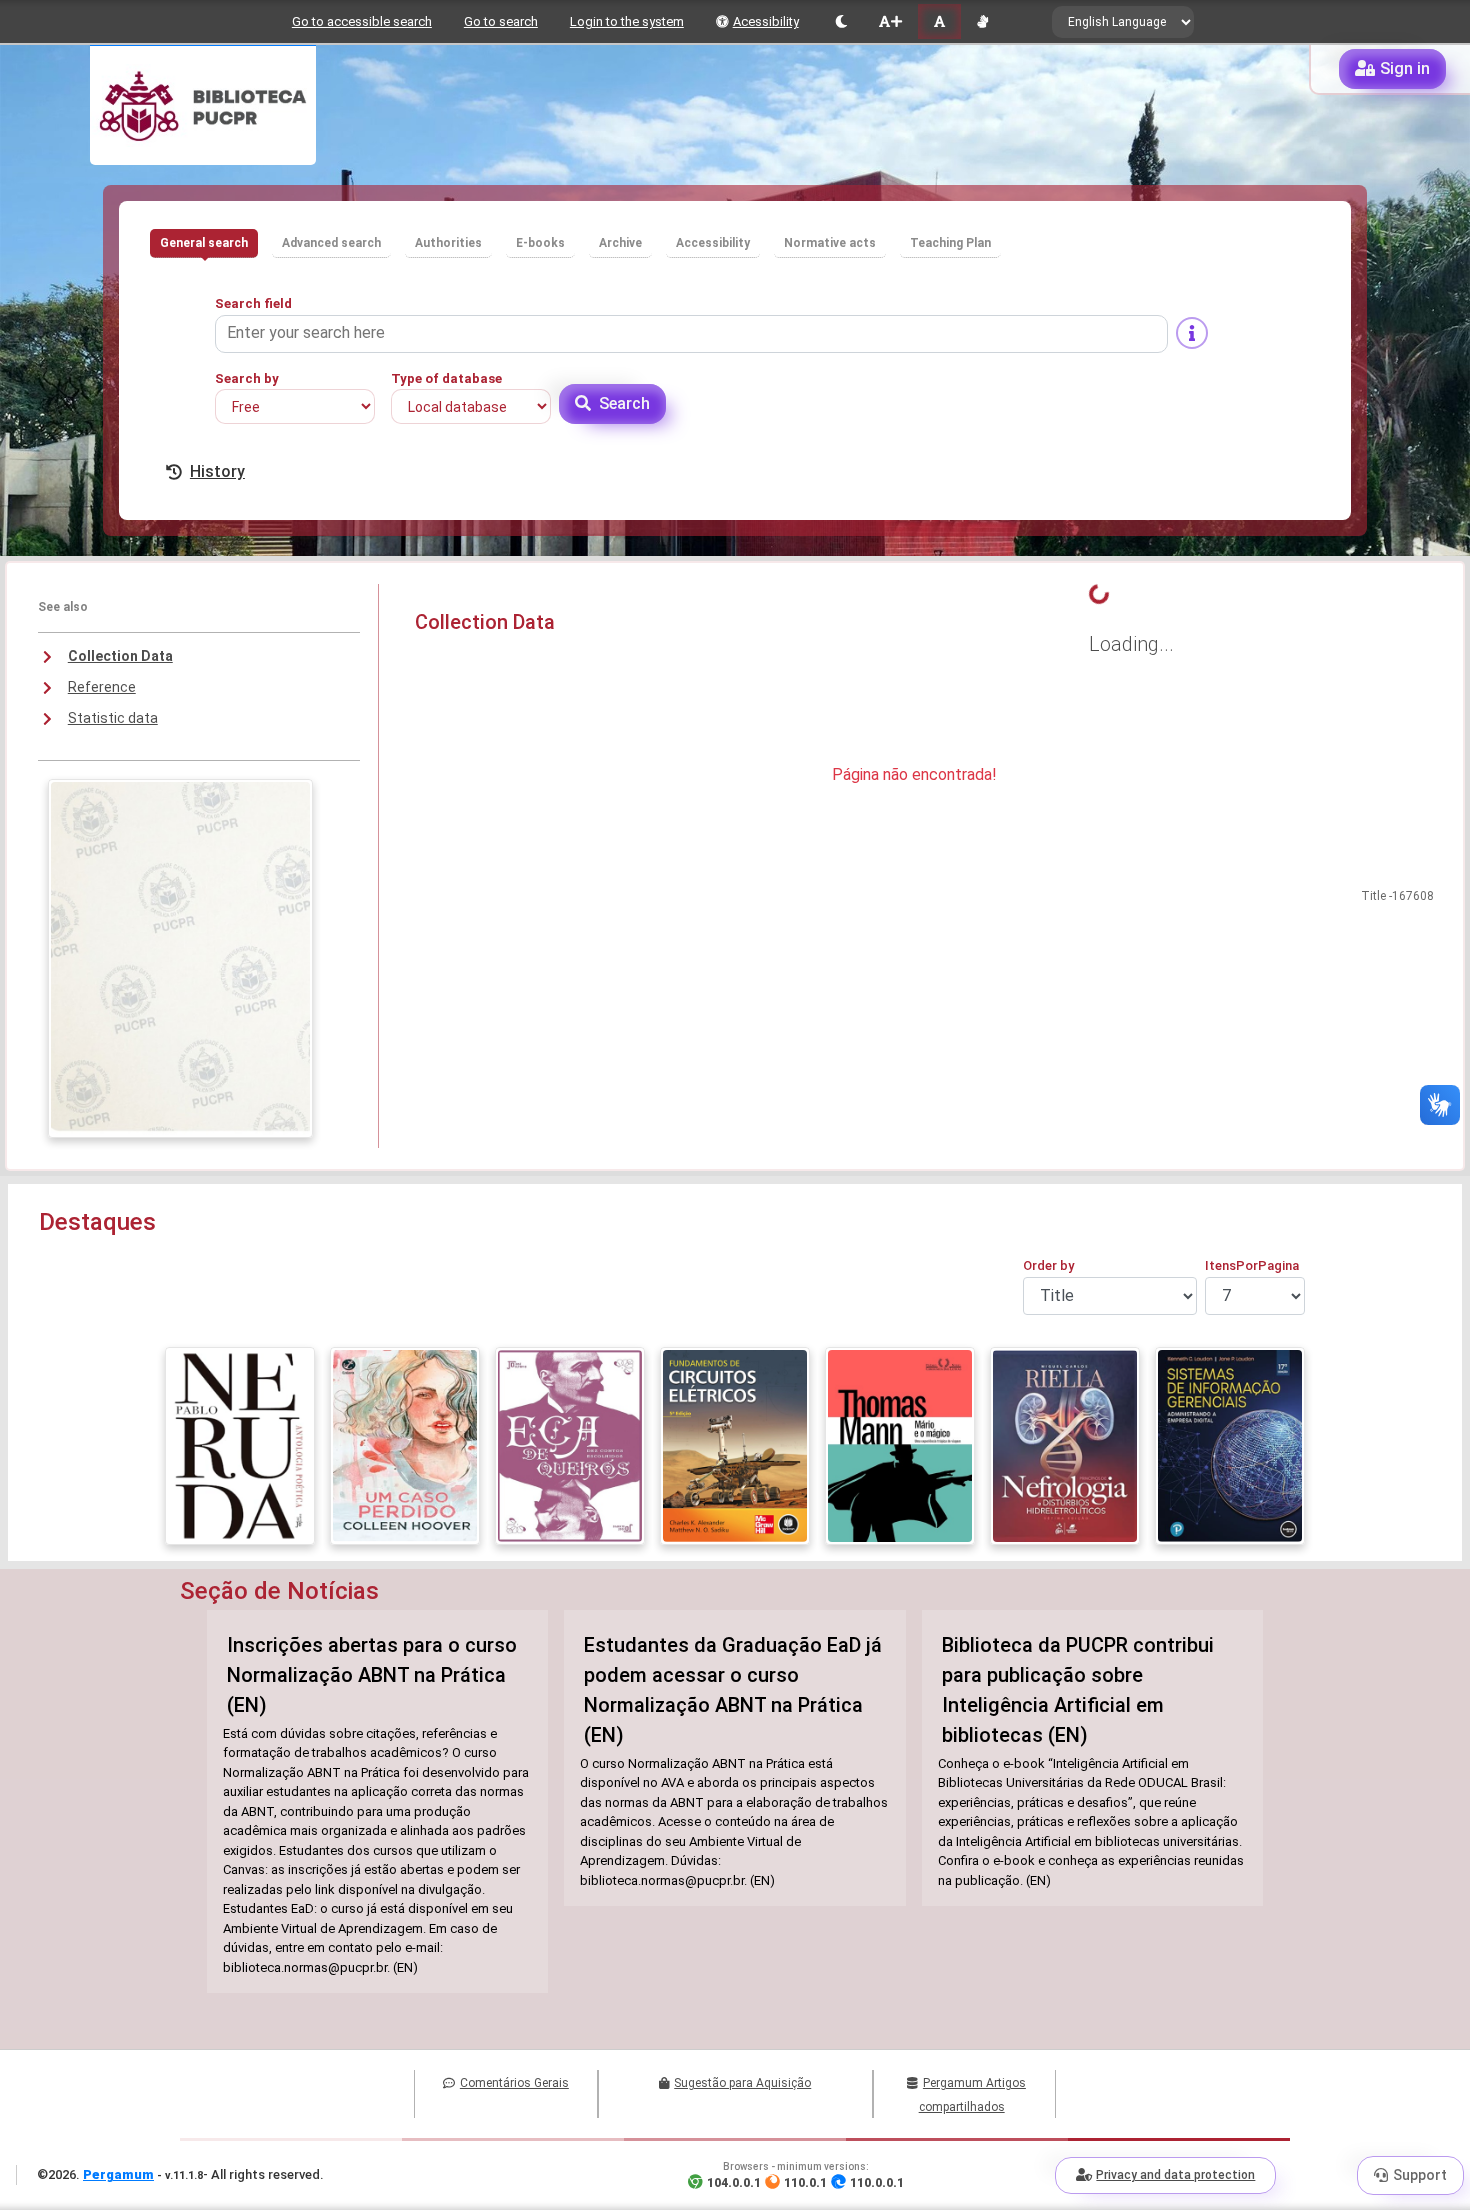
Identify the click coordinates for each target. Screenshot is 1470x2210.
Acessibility (766, 21)
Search (624, 403)
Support (1420, 2175)
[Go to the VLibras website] (982, 21)
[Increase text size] (890, 21)
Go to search (501, 21)
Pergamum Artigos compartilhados (972, 2095)
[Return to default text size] (939, 21)
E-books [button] (540, 243)
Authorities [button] (448, 243)
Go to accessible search (362, 21)
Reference (102, 687)
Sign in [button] (1405, 68)
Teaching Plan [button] (950, 243)
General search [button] (204, 243)
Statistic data (113, 718)
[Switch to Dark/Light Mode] (841, 21)
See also (63, 607)
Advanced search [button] (331, 243)
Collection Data (120, 656)
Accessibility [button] (713, 243)
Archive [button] (620, 243)
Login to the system (627, 21)
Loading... (1131, 644)
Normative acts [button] (830, 243)
